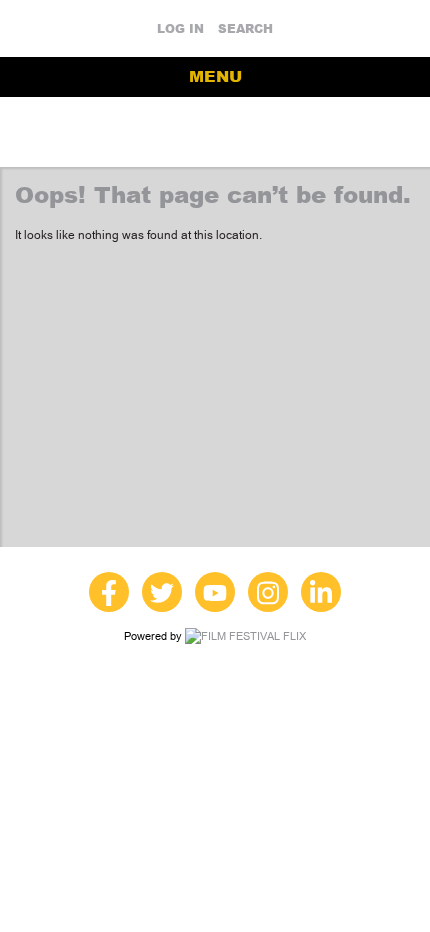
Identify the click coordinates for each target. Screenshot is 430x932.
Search (245, 29)
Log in (180, 29)
